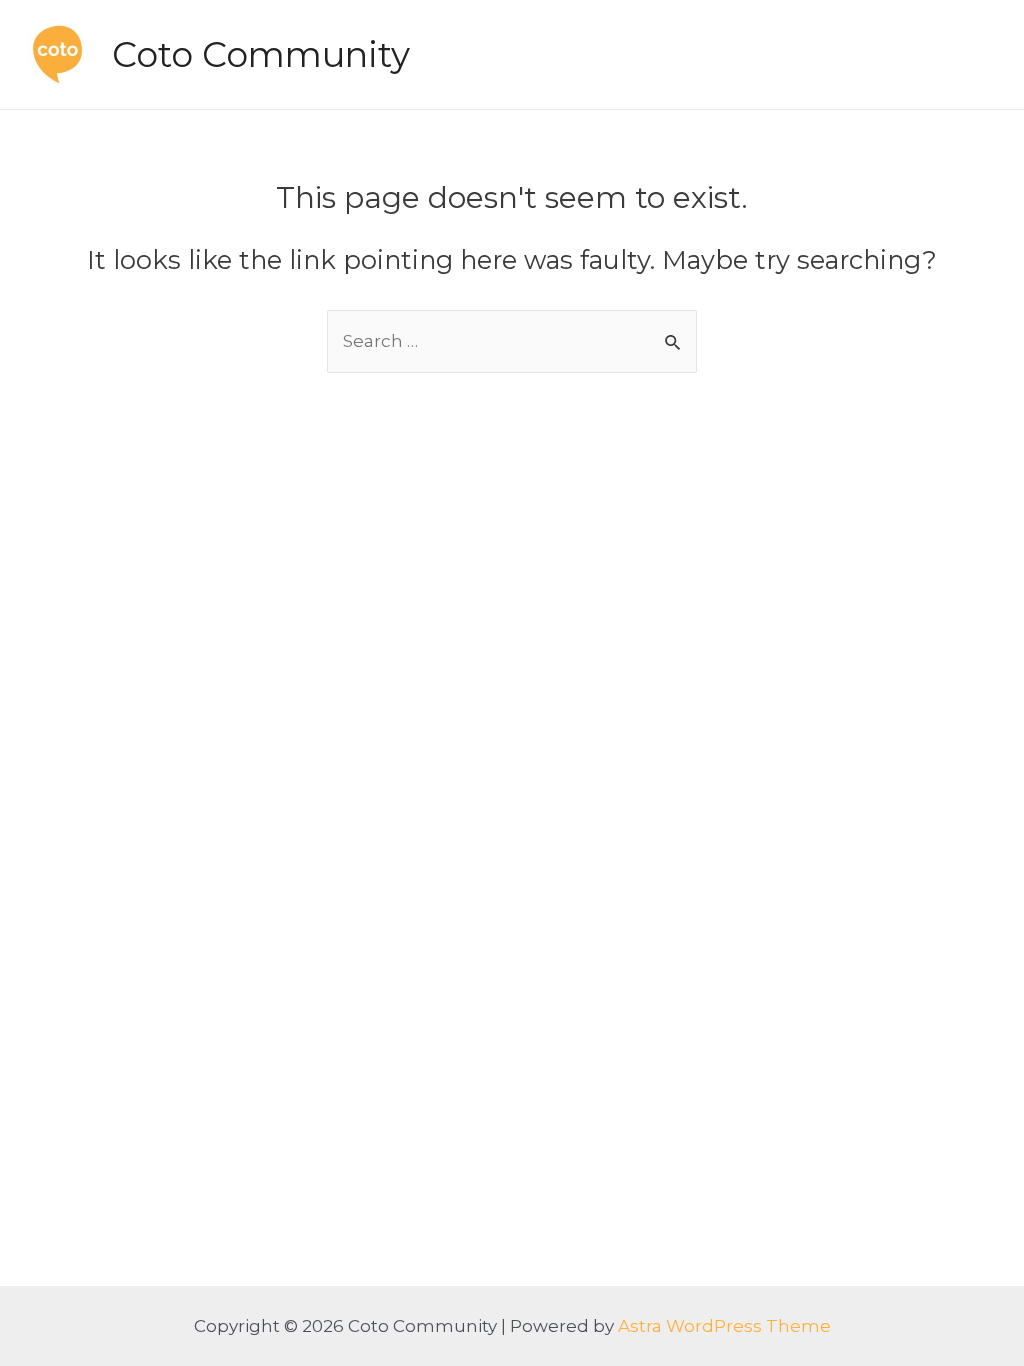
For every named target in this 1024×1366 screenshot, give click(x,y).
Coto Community (261, 54)
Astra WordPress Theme (724, 1326)
